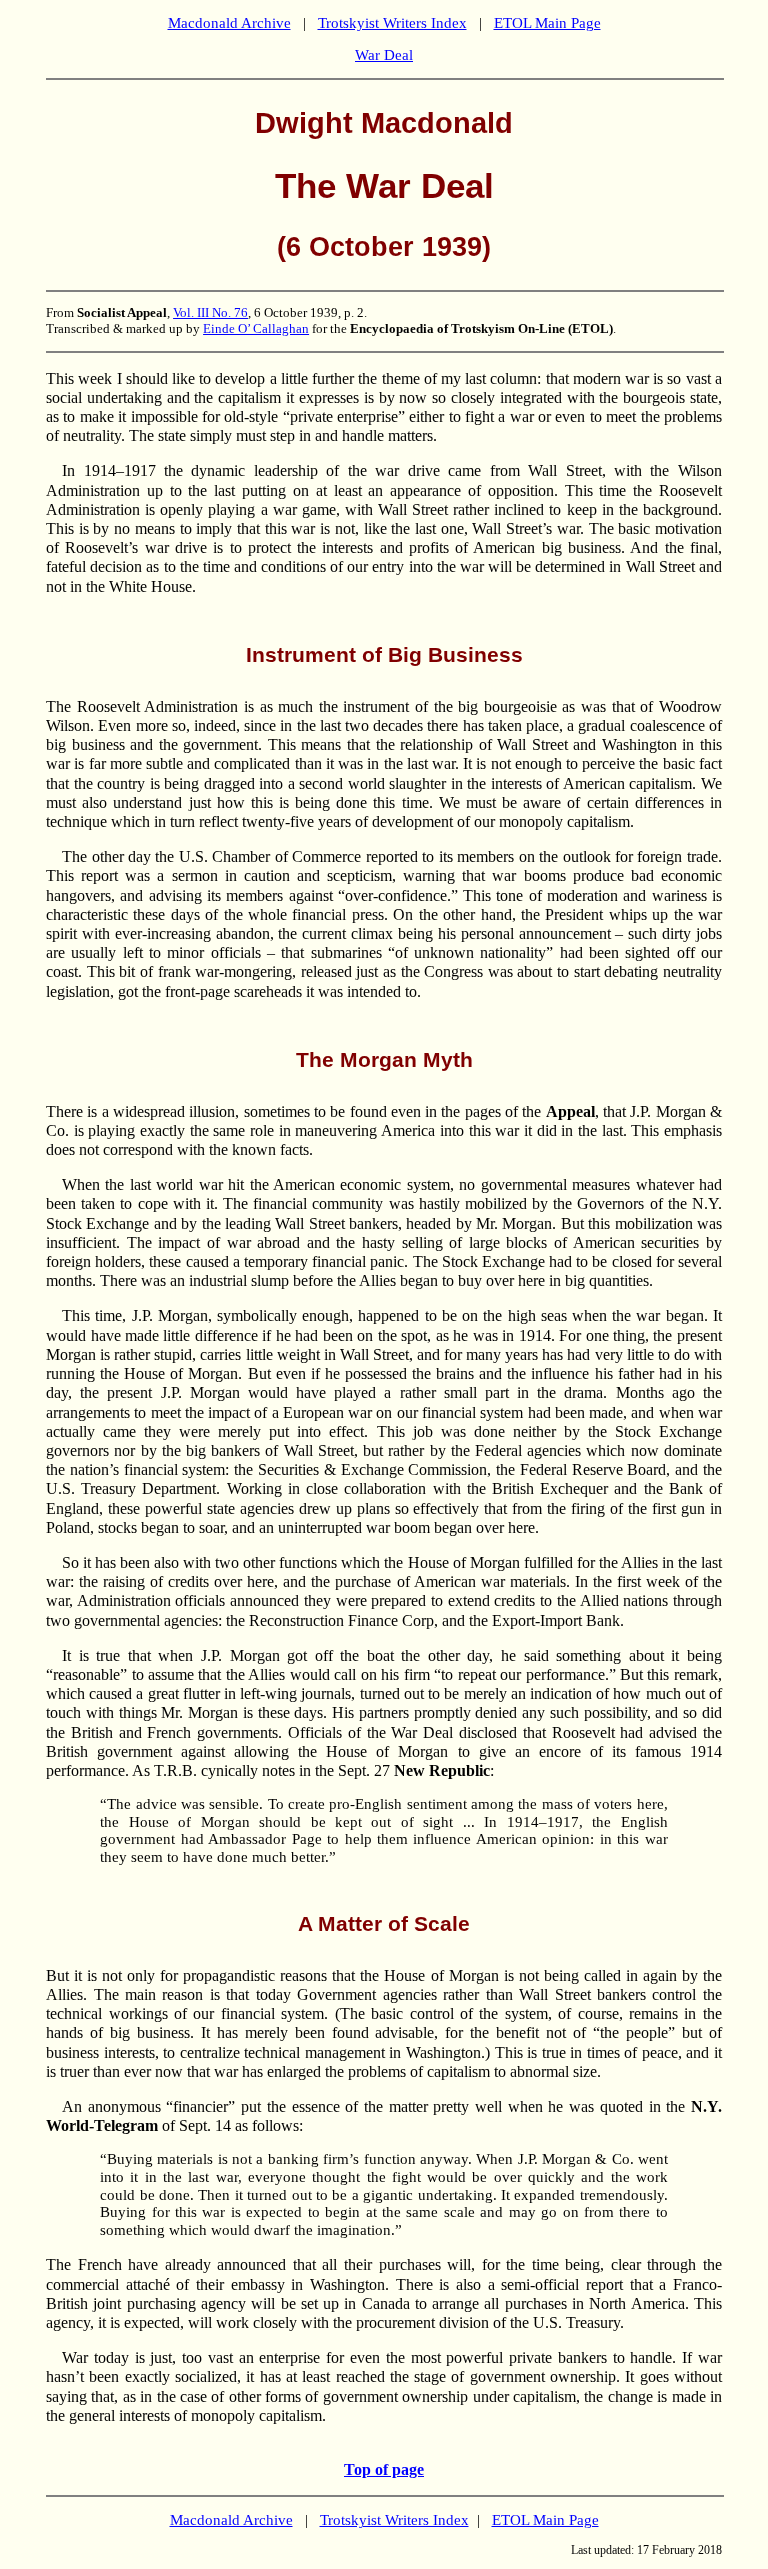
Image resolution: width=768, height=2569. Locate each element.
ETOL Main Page (547, 23)
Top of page (384, 2469)
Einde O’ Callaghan (256, 328)
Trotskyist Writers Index (392, 23)
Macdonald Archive (229, 23)
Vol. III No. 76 (210, 312)
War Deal (384, 55)
